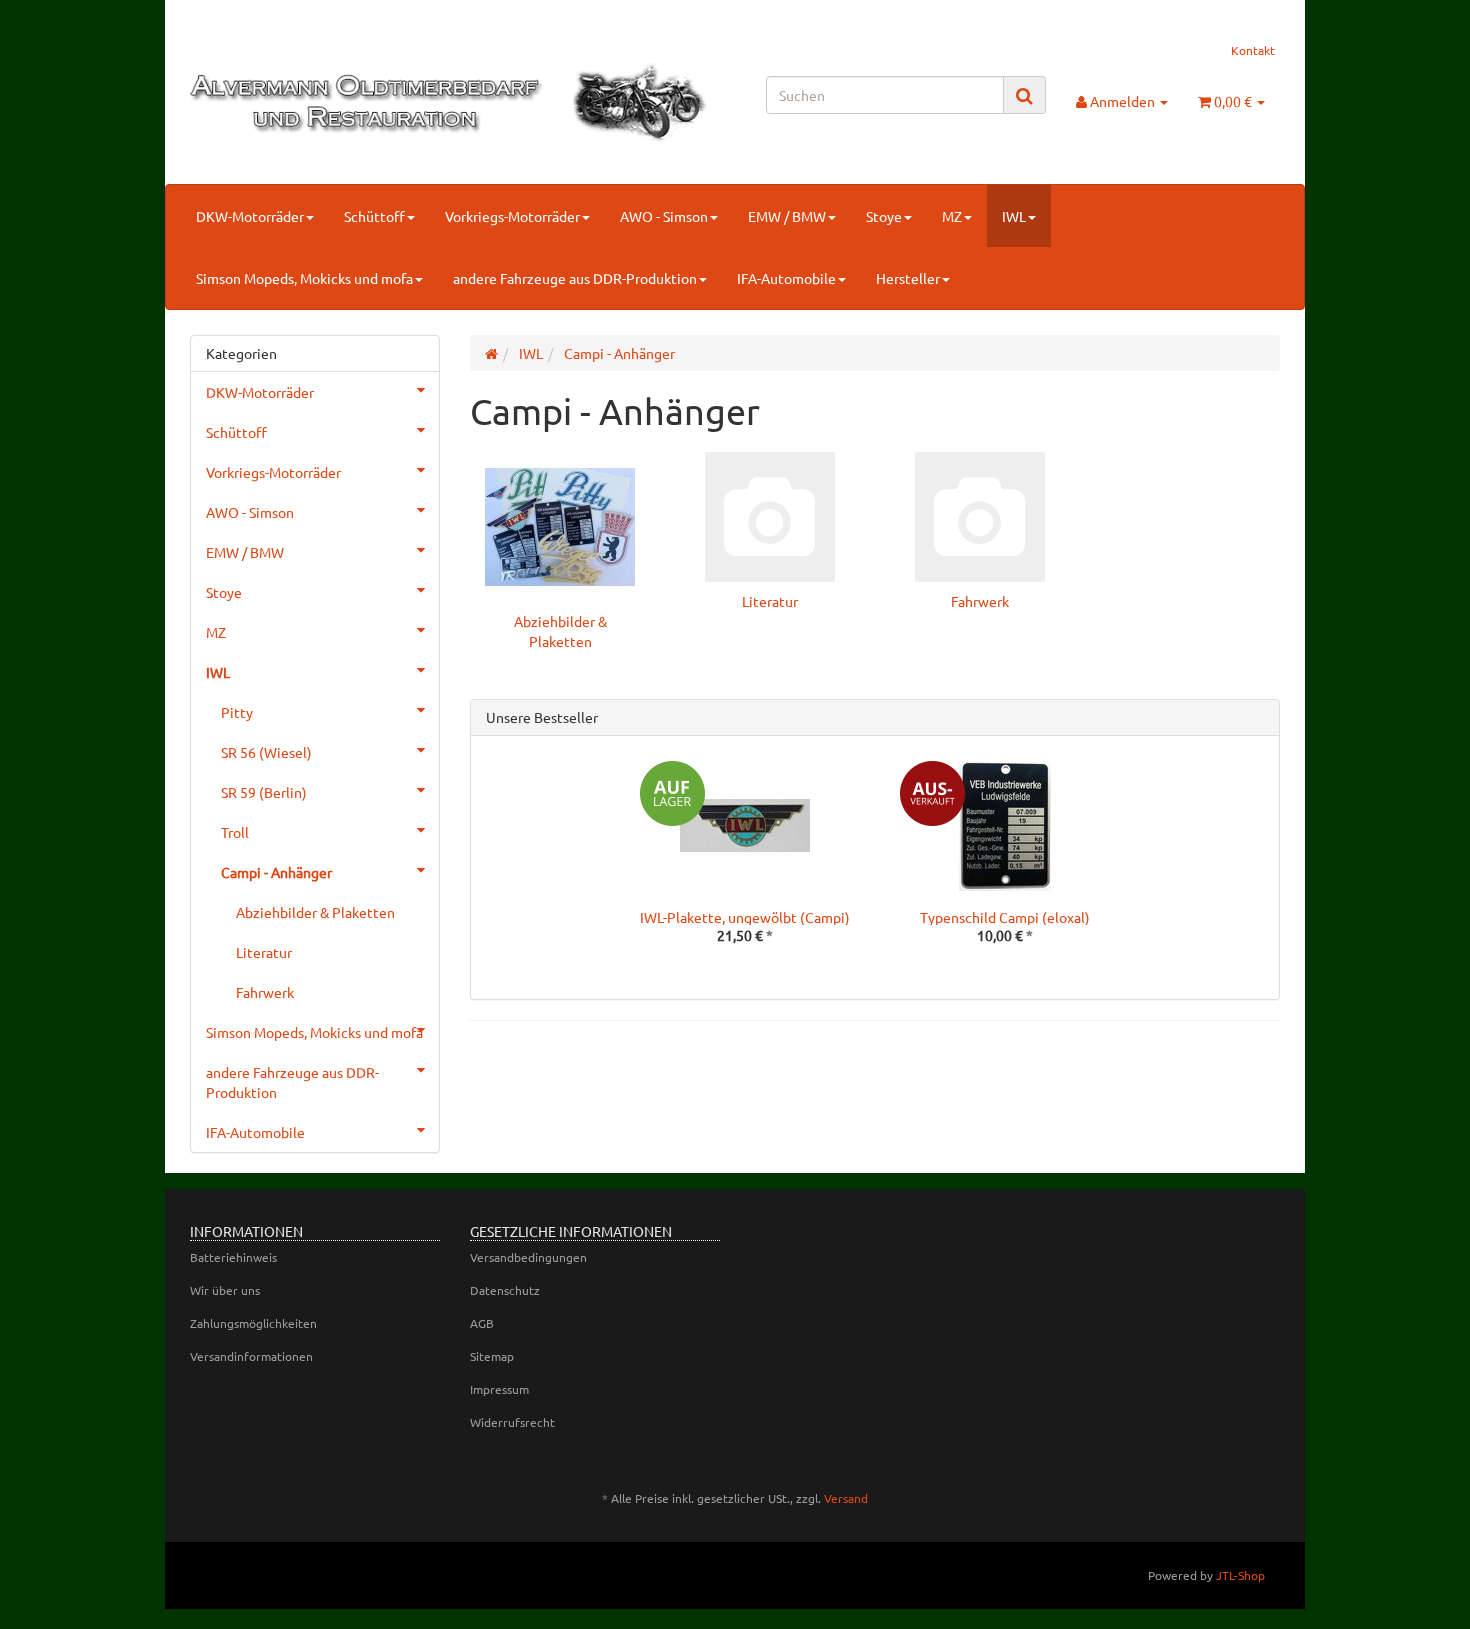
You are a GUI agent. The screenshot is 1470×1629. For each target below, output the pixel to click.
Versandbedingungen (528, 1257)
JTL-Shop (1240, 1575)
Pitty (237, 712)
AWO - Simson (664, 216)
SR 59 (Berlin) (264, 792)
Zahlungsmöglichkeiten (253, 1323)
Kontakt (1253, 50)
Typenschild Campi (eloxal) (1005, 917)
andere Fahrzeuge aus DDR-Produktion (575, 278)
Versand (846, 1498)
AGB (482, 1323)
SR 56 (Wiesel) (266, 752)
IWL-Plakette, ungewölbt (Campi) (745, 917)
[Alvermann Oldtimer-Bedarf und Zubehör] (361, 102)
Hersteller (908, 278)
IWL (1014, 216)
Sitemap (492, 1356)
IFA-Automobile (786, 278)
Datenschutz (505, 1290)
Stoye (884, 216)
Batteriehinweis (233, 1257)
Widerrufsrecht (512, 1422)
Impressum (499, 1389)
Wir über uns (225, 1290)
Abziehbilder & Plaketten (315, 912)
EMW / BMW (787, 216)
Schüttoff (374, 216)
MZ (952, 216)
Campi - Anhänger (276, 872)
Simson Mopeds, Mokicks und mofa (304, 278)
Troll (235, 832)
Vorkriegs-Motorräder (512, 216)
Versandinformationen (251, 1356)
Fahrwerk (980, 601)
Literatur (770, 601)
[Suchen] (1024, 95)
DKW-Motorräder (250, 216)
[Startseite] (491, 353)
